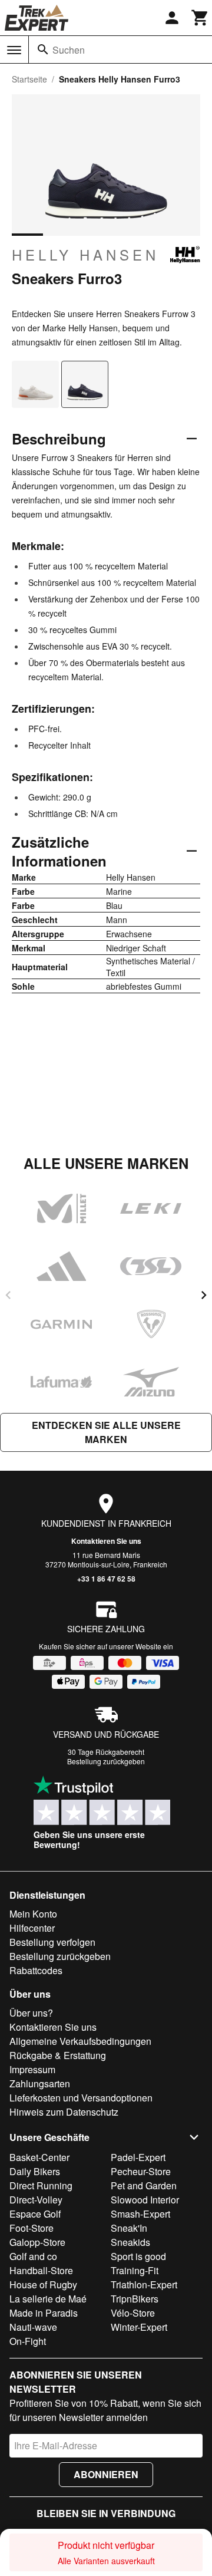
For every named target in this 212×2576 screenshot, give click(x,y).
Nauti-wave (33, 2327)
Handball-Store (41, 2270)
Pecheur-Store (141, 2171)
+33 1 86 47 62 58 (106, 1579)
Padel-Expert (138, 2157)
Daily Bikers (35, 2171)
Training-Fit (135, 2270)
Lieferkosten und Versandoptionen (81, 2098)
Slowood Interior (145, 2200)
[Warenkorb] (200, 18)
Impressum (32, 2069)
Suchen (69, 50)
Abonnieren (106, 2474)
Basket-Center (39, 2157)
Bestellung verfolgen (52, 1942)
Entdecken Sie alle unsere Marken (106, 1432)
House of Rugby (43, 2285)
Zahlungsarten (40, 2083)
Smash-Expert (140, 2214)
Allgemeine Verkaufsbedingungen (80, 2041)
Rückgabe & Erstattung (58, 2055)
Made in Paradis (44, 2313)
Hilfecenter (32, 1928)
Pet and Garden (144, 2185)
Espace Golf (35, 2214)
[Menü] (14, 50)
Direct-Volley (36, 2200)
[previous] (8, 1295)
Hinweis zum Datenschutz (64, 2112)
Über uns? (31, 2013)
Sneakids (130, 2242)
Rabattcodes (36, 1970)
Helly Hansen (85, 255)
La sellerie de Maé (48, 2299)
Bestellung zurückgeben (106, 1761)
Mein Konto (33, 1914)
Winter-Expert (139, 2327)
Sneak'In (129, 2228)
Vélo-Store (133, 2313)
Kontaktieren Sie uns (106, 1541)
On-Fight (28, 2341)
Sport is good (138, 2256)
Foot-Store (32, 2228)
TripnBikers (135, 2299)
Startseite (29, 79)
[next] (204, 1295)
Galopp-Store (37, 2242)
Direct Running (41, 2185)
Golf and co (33, 2256)
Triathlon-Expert (144, 2285)
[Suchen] (43, 50)
